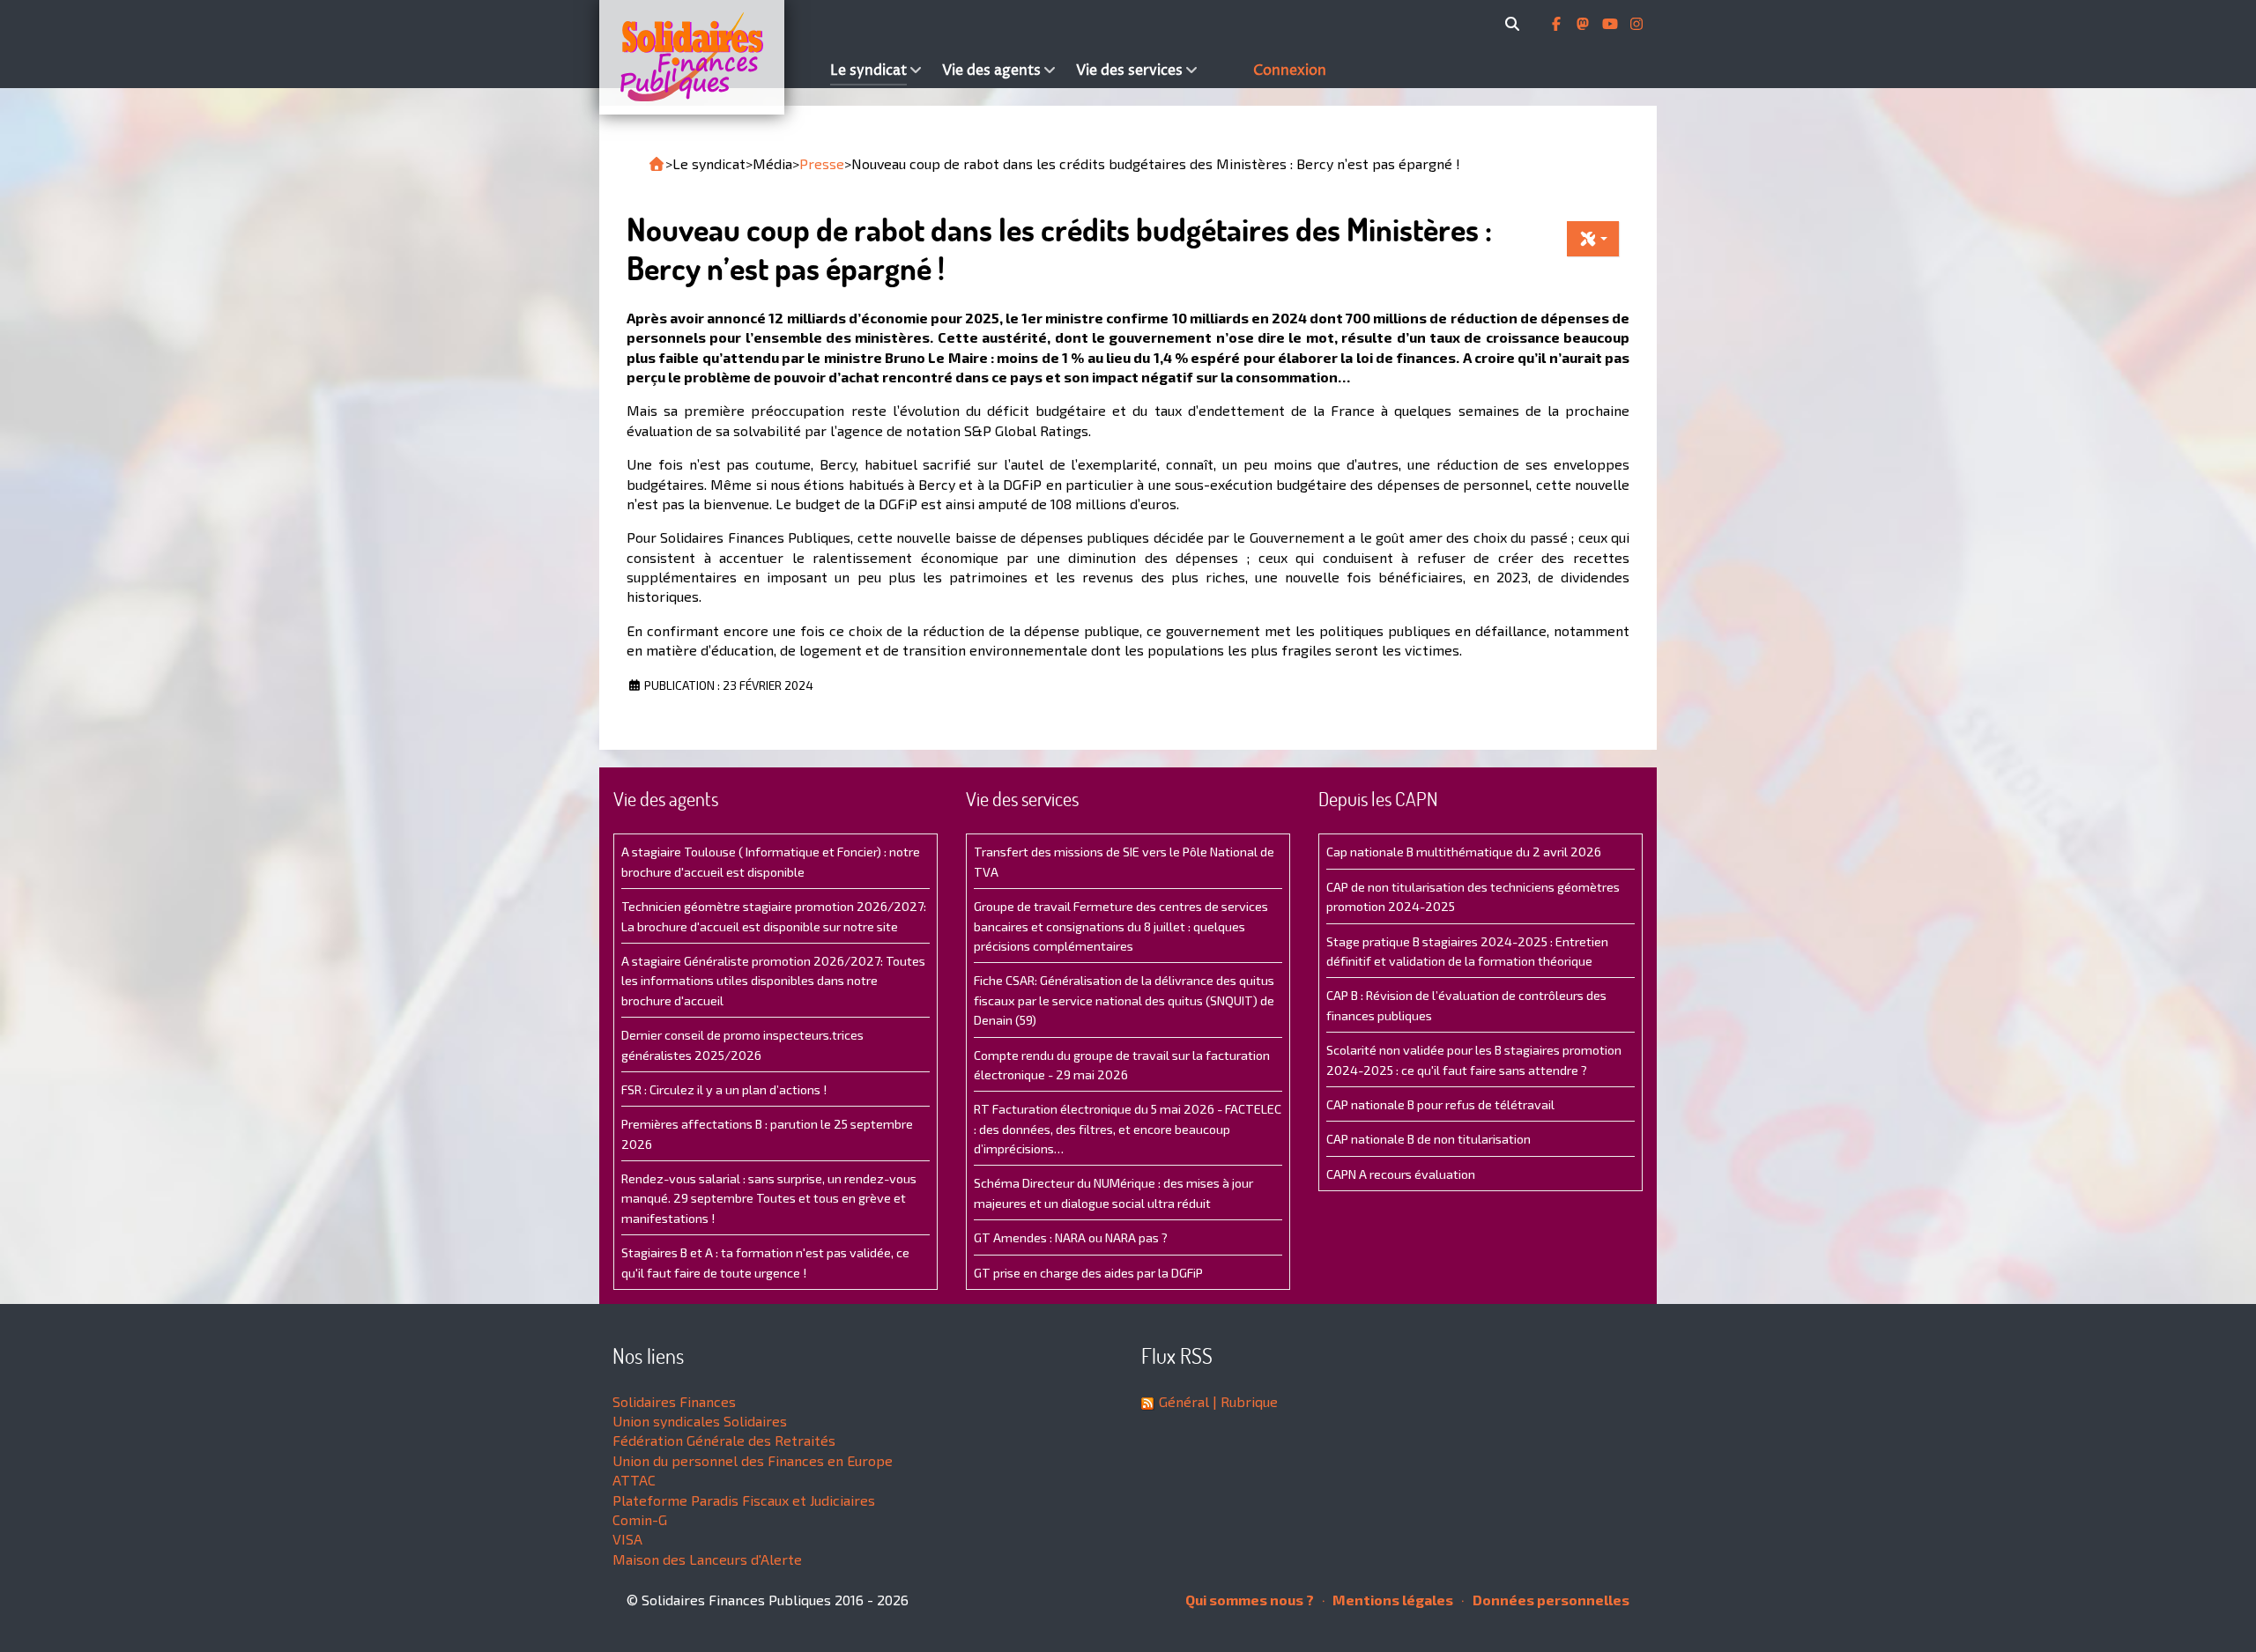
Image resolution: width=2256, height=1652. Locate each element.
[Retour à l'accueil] (657, 164)
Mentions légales (1391, 1600)
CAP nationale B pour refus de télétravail (1440, 1104)
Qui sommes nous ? (1250, 1600)
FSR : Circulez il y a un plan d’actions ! (724, 1089)
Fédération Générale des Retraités (724, 1440)
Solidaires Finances (674, 1401)
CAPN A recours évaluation (1401, 1174)
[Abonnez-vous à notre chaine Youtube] (1612, 24)
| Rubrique (1243, 1401)
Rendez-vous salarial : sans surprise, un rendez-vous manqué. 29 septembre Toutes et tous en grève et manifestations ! (769, 1198)
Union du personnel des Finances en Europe (753, 1460)
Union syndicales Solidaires (700, 1421)
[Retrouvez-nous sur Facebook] (1558, 24)
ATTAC (634, 1480)
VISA (627, 1539)
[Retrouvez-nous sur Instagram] (1636, 24)
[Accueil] (710, 57)
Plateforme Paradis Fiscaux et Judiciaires (744, 1500)
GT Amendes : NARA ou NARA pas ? (1071, 1237)
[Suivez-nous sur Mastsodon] (1584, 24)
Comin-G (640, 1519)
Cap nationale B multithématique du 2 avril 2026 (1464, 852)
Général (1184, 1401)
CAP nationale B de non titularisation (1429, 1139)
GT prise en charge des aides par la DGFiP (1088, 1273)
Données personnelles (1550, 1600)
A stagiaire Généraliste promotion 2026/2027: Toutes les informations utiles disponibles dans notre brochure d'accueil (773, 981)
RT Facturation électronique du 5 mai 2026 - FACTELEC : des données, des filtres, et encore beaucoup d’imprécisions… (1128, 1129)
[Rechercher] (1515, 24)
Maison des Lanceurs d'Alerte (707, 1559)
